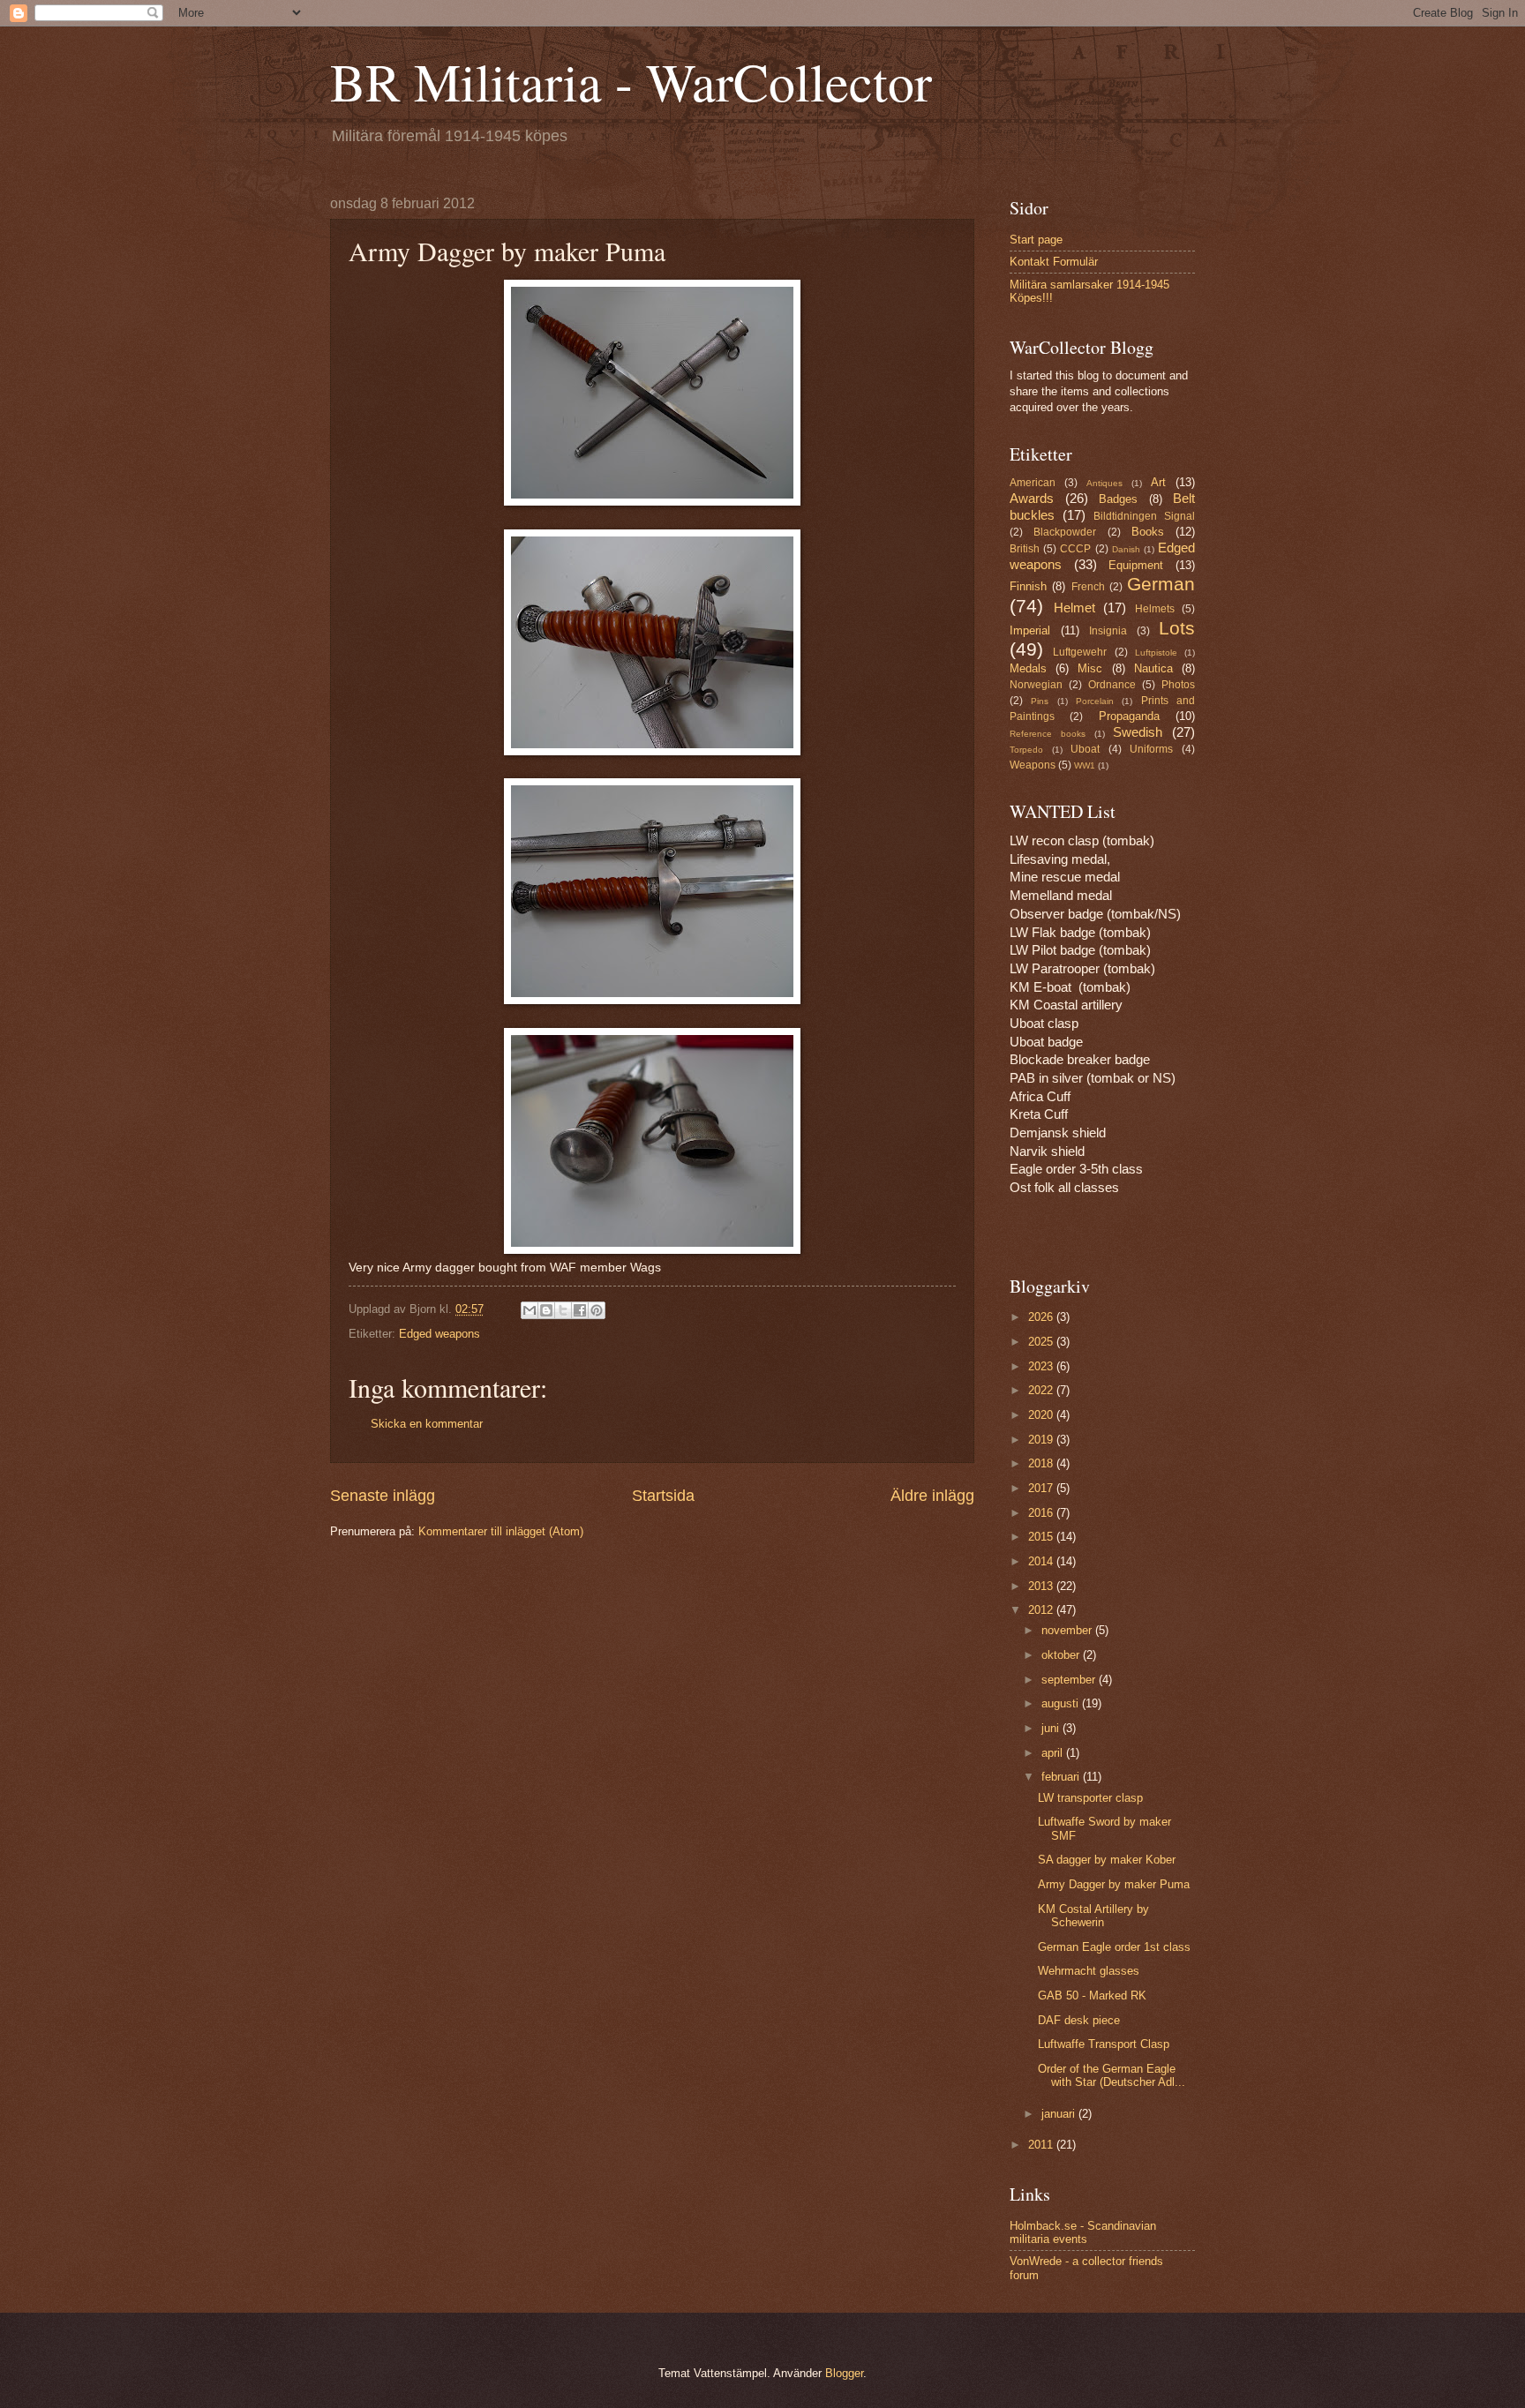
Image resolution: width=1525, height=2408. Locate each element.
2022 (1042, 1390)
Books (1148, 532)
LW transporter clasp (1090, 1798)
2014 (1042, 1561)
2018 (1042, 1463)
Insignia (1108, 631)
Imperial (1030, 630)
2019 (1042, 1440)
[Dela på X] (563, 1310)
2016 (1042, 1513)
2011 (1042, 2145)
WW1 (1085, 765)
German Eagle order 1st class (1114, 1947)
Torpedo (1026, 750)
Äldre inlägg (932, 1496)
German (1161, 584)
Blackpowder (1065, 532)
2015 (1042, 1537)
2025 (1042, 1342)
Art (1158, 482)
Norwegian (1036, 685)
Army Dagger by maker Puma (1114, 1884)
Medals (1028, 668)
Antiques (1104, 483)
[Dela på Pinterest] (597, 1310)
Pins (1040, 701)
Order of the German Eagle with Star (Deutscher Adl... (1112, 2075)
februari (1062, 1777)
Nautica (1153, 668)
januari (1060, 2114)
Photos (1178, 685)
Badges (1118, 499)
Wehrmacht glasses (1089, 1971)
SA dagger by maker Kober (1107, 1860)
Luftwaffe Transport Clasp (1104, 2044)
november (1068, 1630)
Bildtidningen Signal (1144, 516)
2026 (1042, 1317)
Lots (1177, 628)
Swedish (1138, 732)
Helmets (1155, 609)
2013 (1042, 1586)
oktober (1062, 1655)
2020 (1042, 1415)
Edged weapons (439, 1334)
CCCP (1075, 549)
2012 (1042, 1610)
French (1088, 587)
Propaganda (1129, 716)
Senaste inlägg (383, 1496)
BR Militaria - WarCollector (631, 81)
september (1070, 1680)
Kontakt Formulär (1054, 262)
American (1033, 483)
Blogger (844, 2373)
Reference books (1048, 734)
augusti (1062, 1703)
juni (1052, 1728)
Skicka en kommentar (427, 1424)
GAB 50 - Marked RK (1092, 1995)
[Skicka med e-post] (530, 1310)
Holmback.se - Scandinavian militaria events (1083, 2232)
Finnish (1028, 586)
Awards (1032, 498)
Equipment (1136, 565)
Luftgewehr (1080, 652)
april (1054, 1753)
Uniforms (1151, 749)
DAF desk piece (1079, 2020)
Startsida (663, 1496)
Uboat (1085, 749)
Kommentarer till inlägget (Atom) (501, 1531)
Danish (1126, 549)
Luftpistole (1156, 653)
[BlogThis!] (546, 1310)
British (1025, 549)
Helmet (1074, 608)
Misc (1090, 668)
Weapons (1033, 765)
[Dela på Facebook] (580, 1310)
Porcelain (1095, 701)
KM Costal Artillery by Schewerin (1093, 1916)
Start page (1036, 240)
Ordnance (1112, 685)
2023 (1042, 1366)
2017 (1042, 1488)
